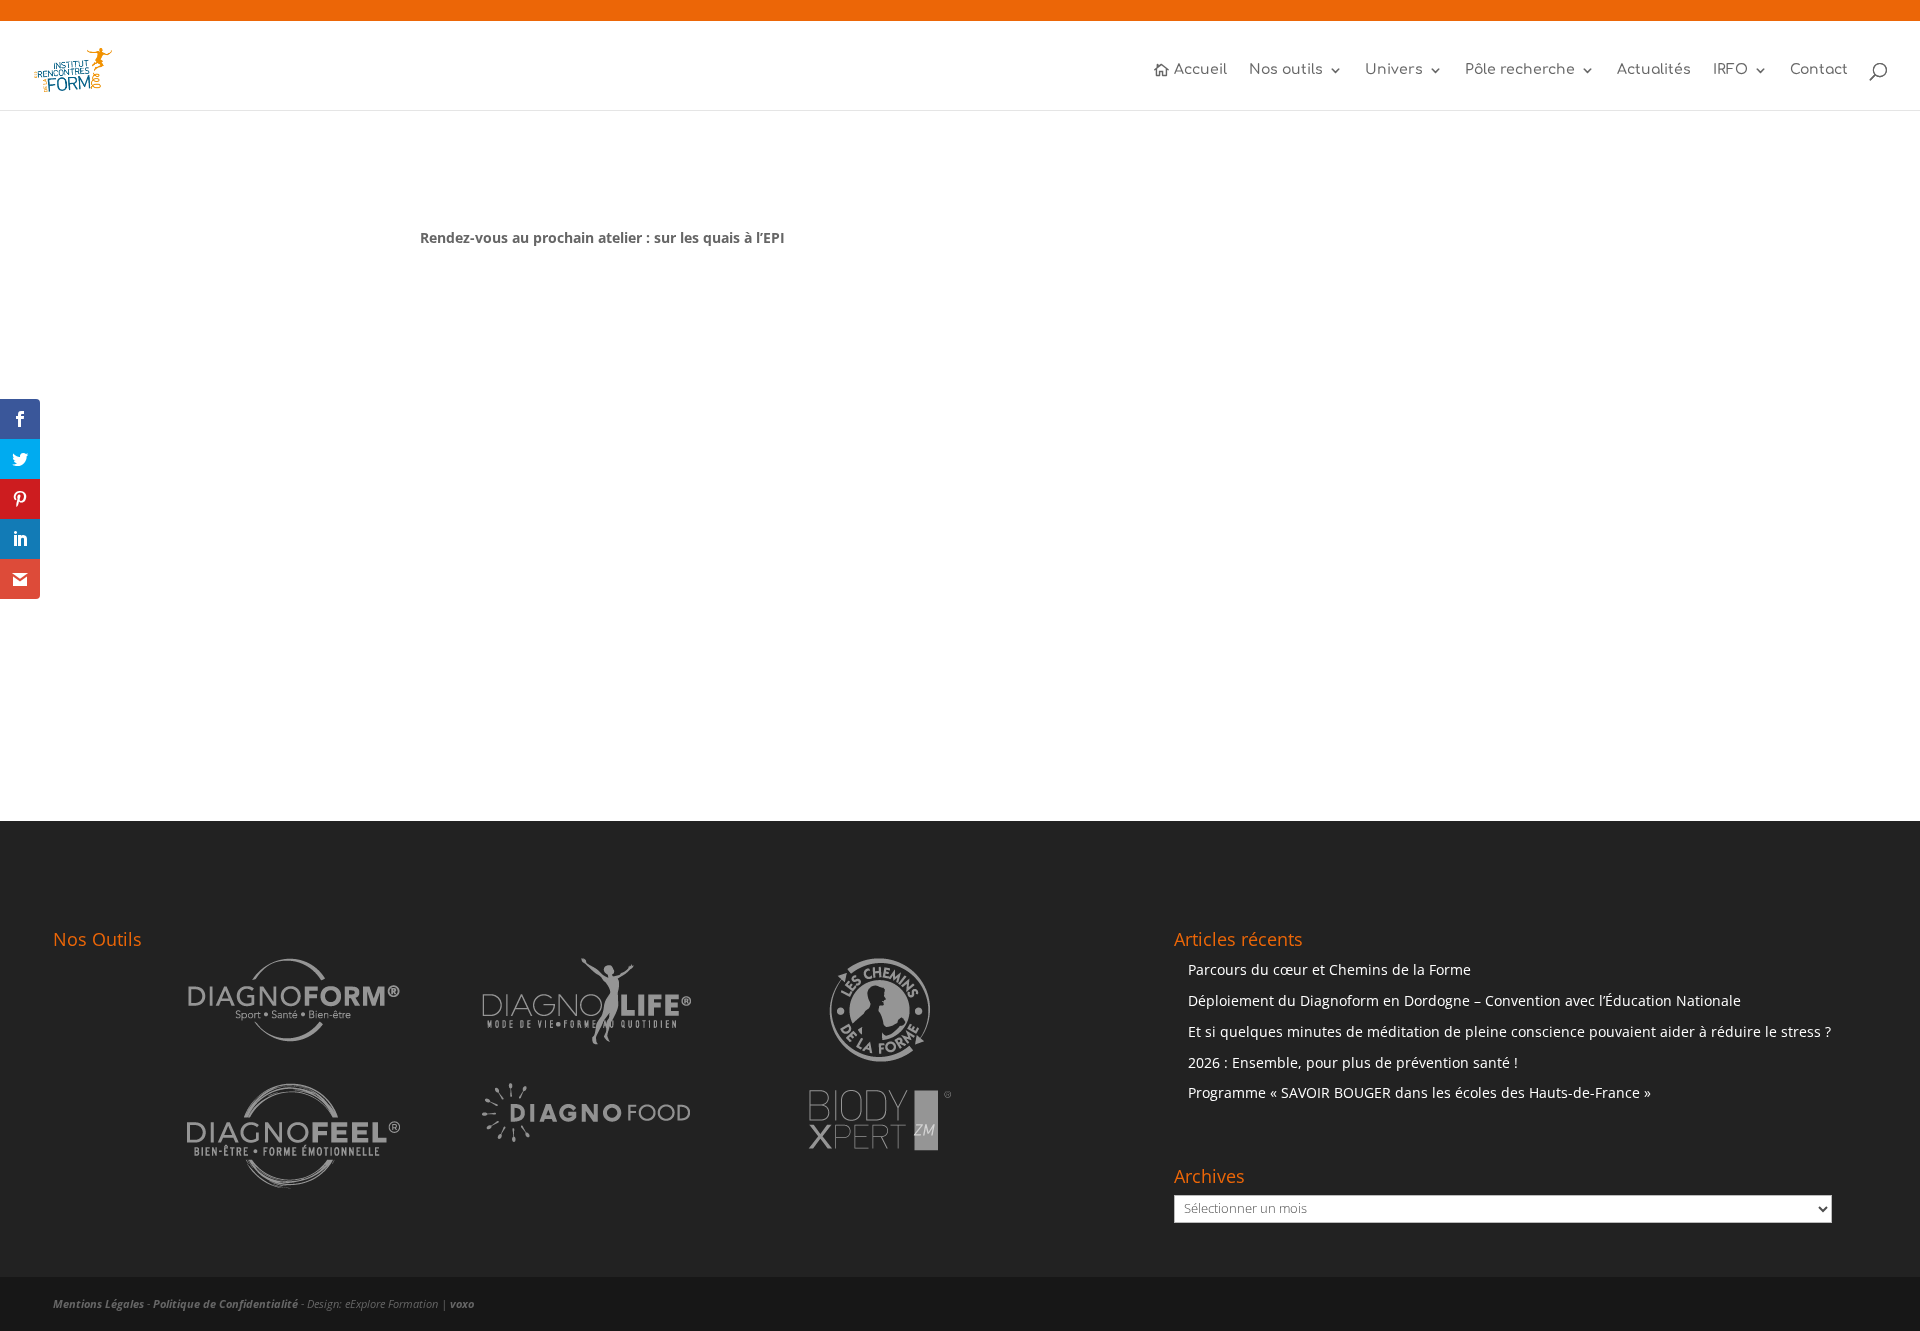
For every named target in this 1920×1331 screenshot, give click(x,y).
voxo (462, 1303)
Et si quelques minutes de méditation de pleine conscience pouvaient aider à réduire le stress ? (1509, 1031)
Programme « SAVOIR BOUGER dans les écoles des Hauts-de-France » (1419, 1092)
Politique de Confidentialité (225, 1303)
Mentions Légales (98, 1303)
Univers (1394, 70)
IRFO (1730, 70)
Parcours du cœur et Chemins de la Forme (1329, 969)
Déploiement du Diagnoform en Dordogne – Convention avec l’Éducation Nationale (1464, 1000)
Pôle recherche (1520, 70)
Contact (1819, 70)
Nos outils (1286, 70)
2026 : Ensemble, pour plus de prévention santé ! (1353, 1062)
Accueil (1200, 70)
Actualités (1654, 70)
